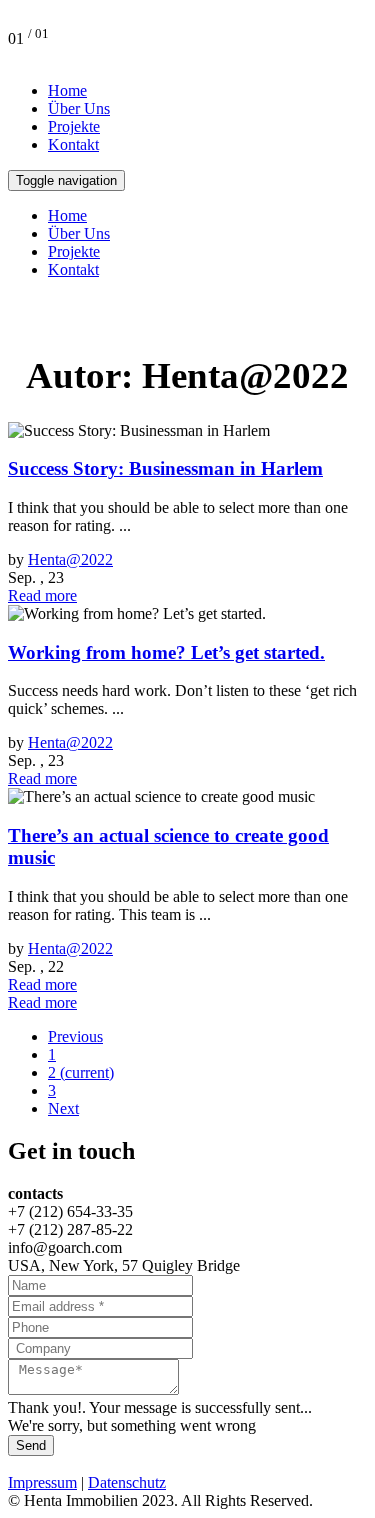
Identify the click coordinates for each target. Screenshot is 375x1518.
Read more (42, 595)
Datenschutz (127, 1482)
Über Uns (79, 108)
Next (63, 1108)
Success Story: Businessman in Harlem (165, 468)
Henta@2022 (70, 559)
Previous (75, 1036)
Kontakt (73, 144)
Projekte (74, 126)
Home (67, 90)
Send (31, 1445)
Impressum (42, 1482)
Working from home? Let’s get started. (166, 652)
